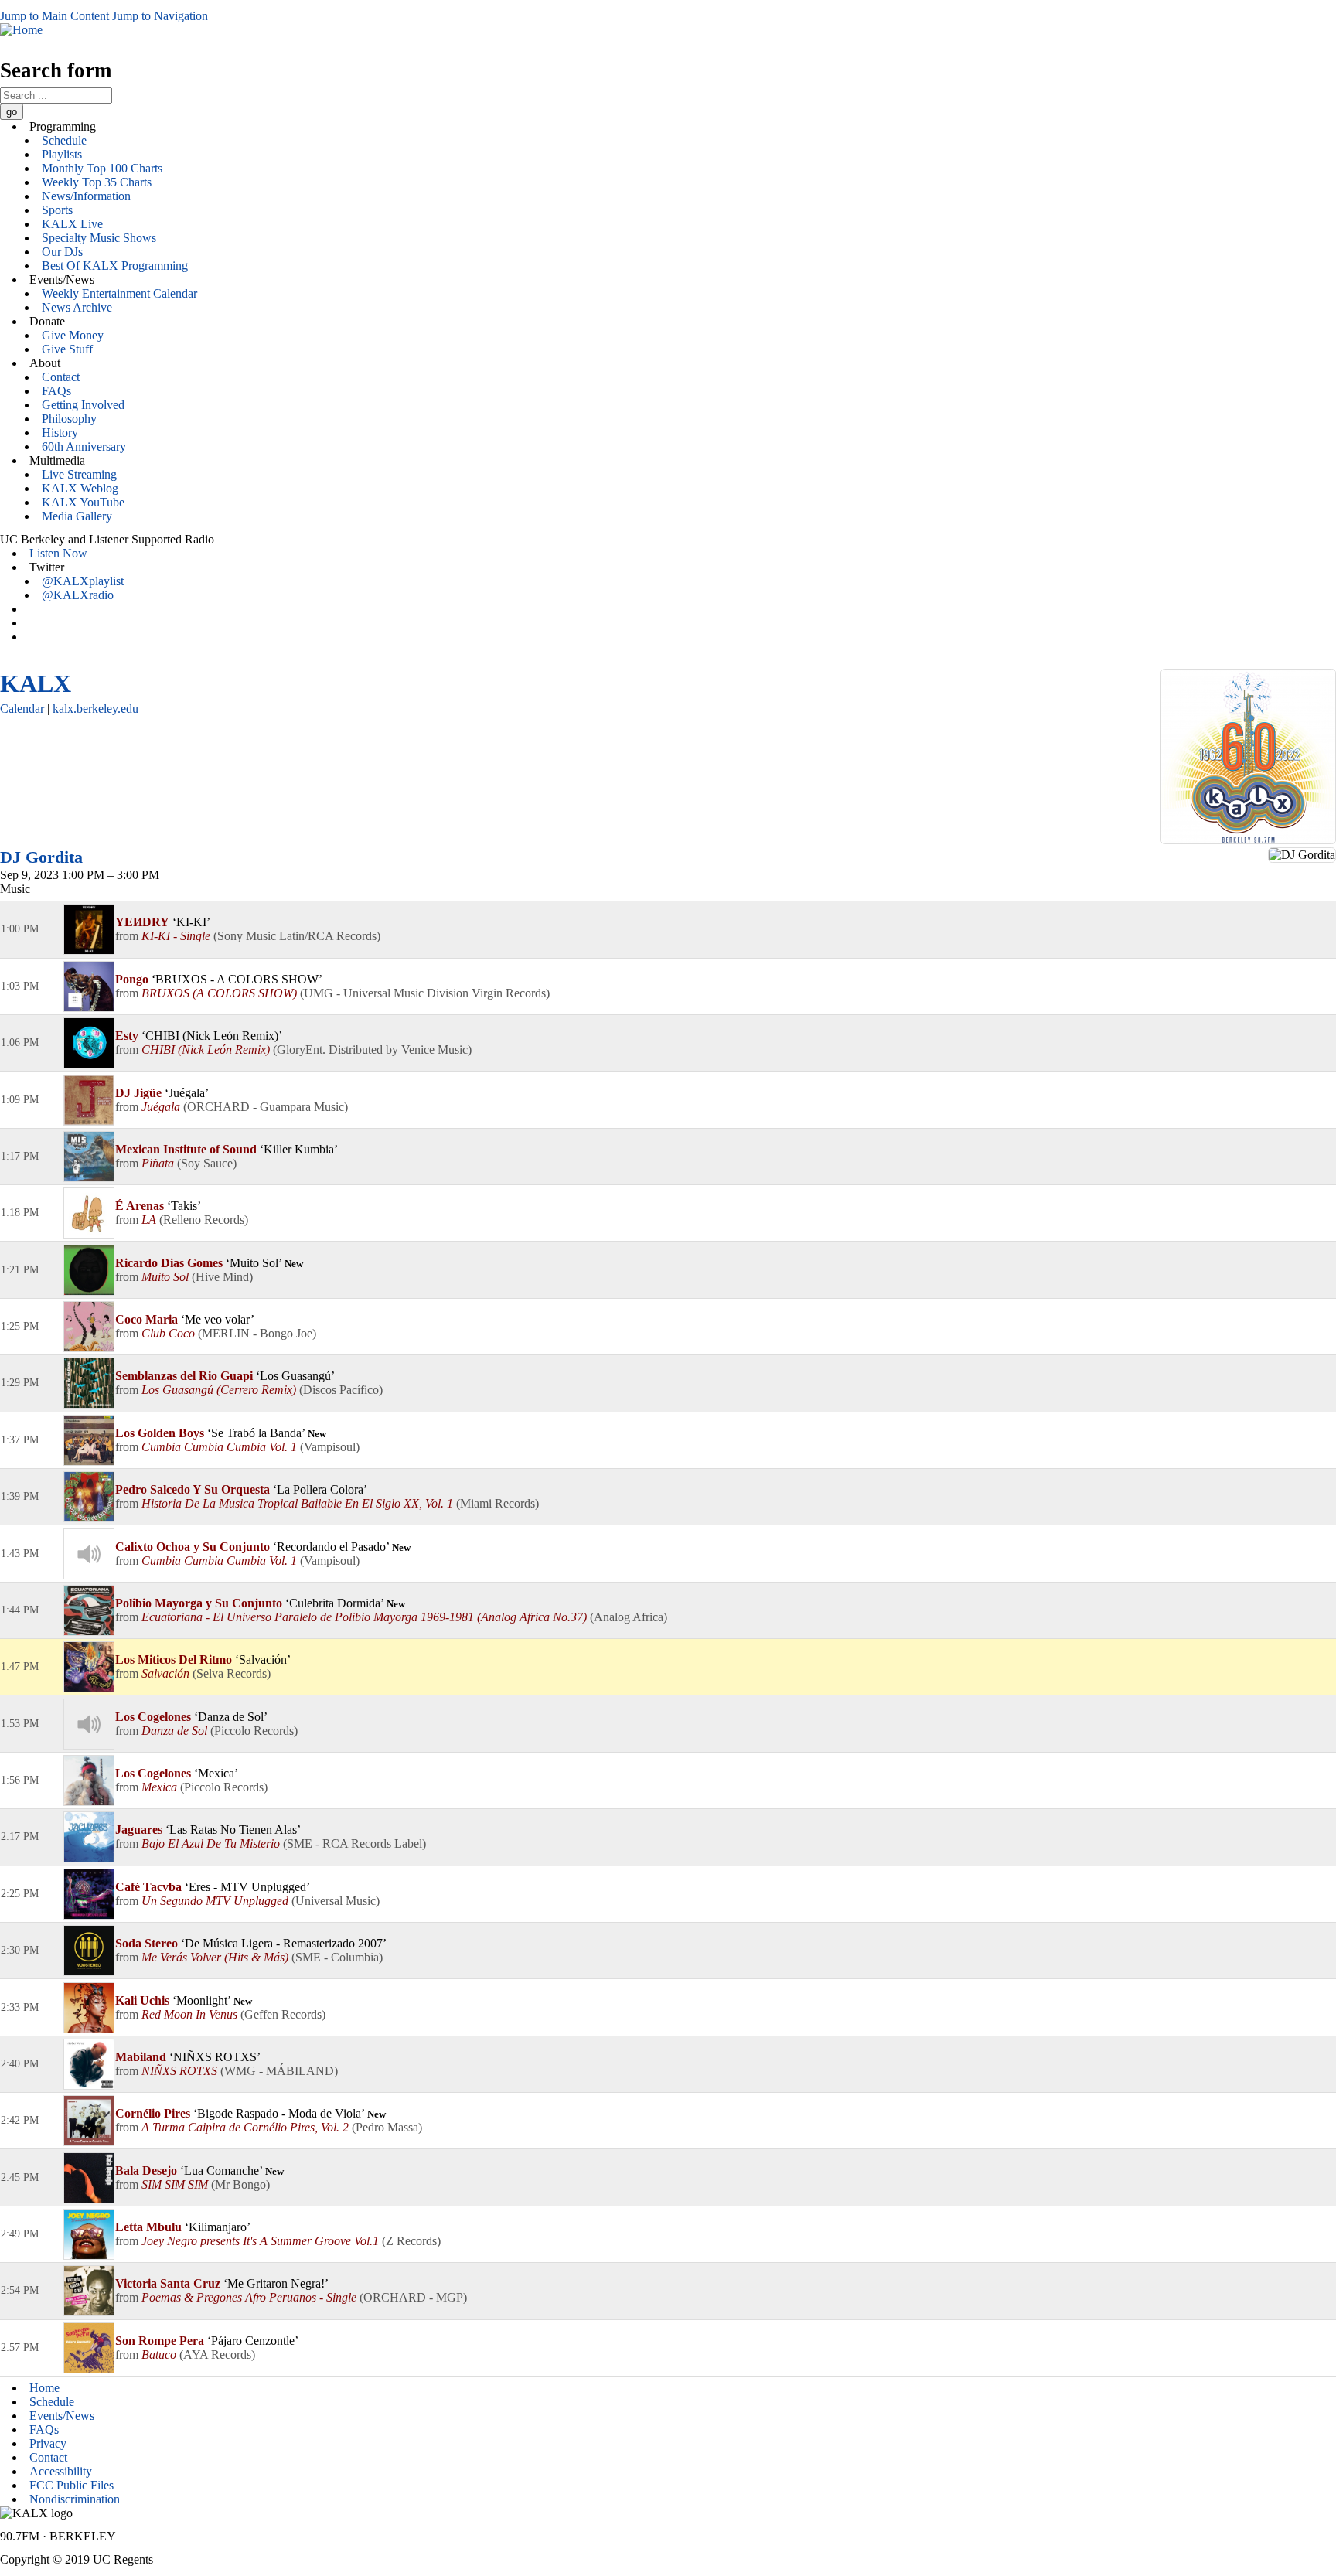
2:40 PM (20, 2064)
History (60, 433)
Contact (61, 377)
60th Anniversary (84, 446)
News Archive (77, 307)
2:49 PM (20, 2234)
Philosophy (69, 419)
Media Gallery (77, 516)
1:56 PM (20, 1780)
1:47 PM (20, 1666)
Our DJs (62, 252)
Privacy (48, 2443)
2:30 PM (20, 1950)
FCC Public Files (72, 2485)
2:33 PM (20, 2007)
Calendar (22, 709)
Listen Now (58, 553)
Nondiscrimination (75, 2499)
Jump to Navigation (160, 16)
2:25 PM (20, 1894)
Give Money (73, 335)
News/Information (86, 196)
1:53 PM (20, 1724)
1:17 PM (20, 1156)
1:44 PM (20, 1610)
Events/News (62, 2416)
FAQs (56, 391)
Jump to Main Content (55, 16)
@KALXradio (78, 595)
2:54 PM (20, 2290)
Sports (57, 210)
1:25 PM (20, 1326)
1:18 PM (20, 1213)
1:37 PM (20, 1440)
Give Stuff (67, 349)
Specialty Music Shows (99, 238)
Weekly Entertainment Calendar (119, 293)
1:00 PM (20, 929)
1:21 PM (20, 1270)
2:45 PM (20, 2177)
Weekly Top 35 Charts (97, 182)
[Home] (21, 30)
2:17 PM (20, 1837)
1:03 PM (20, 986)
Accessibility (61, 2471)
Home (44, 2388)
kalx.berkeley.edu (95, 709)
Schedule (64, 140)
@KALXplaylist (83, 581)
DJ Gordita (41, 857)
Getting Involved (83, 405)
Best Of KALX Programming (115, 266)
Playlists (62, 154)
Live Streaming (79, 474)
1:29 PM (20, 1383)
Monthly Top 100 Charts (102, 168)
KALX (36, 683)
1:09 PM (20, 1100)
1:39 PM (20, 1496)
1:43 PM (20, 1554)
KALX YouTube (83, 502)
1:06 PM (20, 1043)
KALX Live (72, 224)
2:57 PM (20, 2348)
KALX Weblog (80, 488)
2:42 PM (20, 2120)
